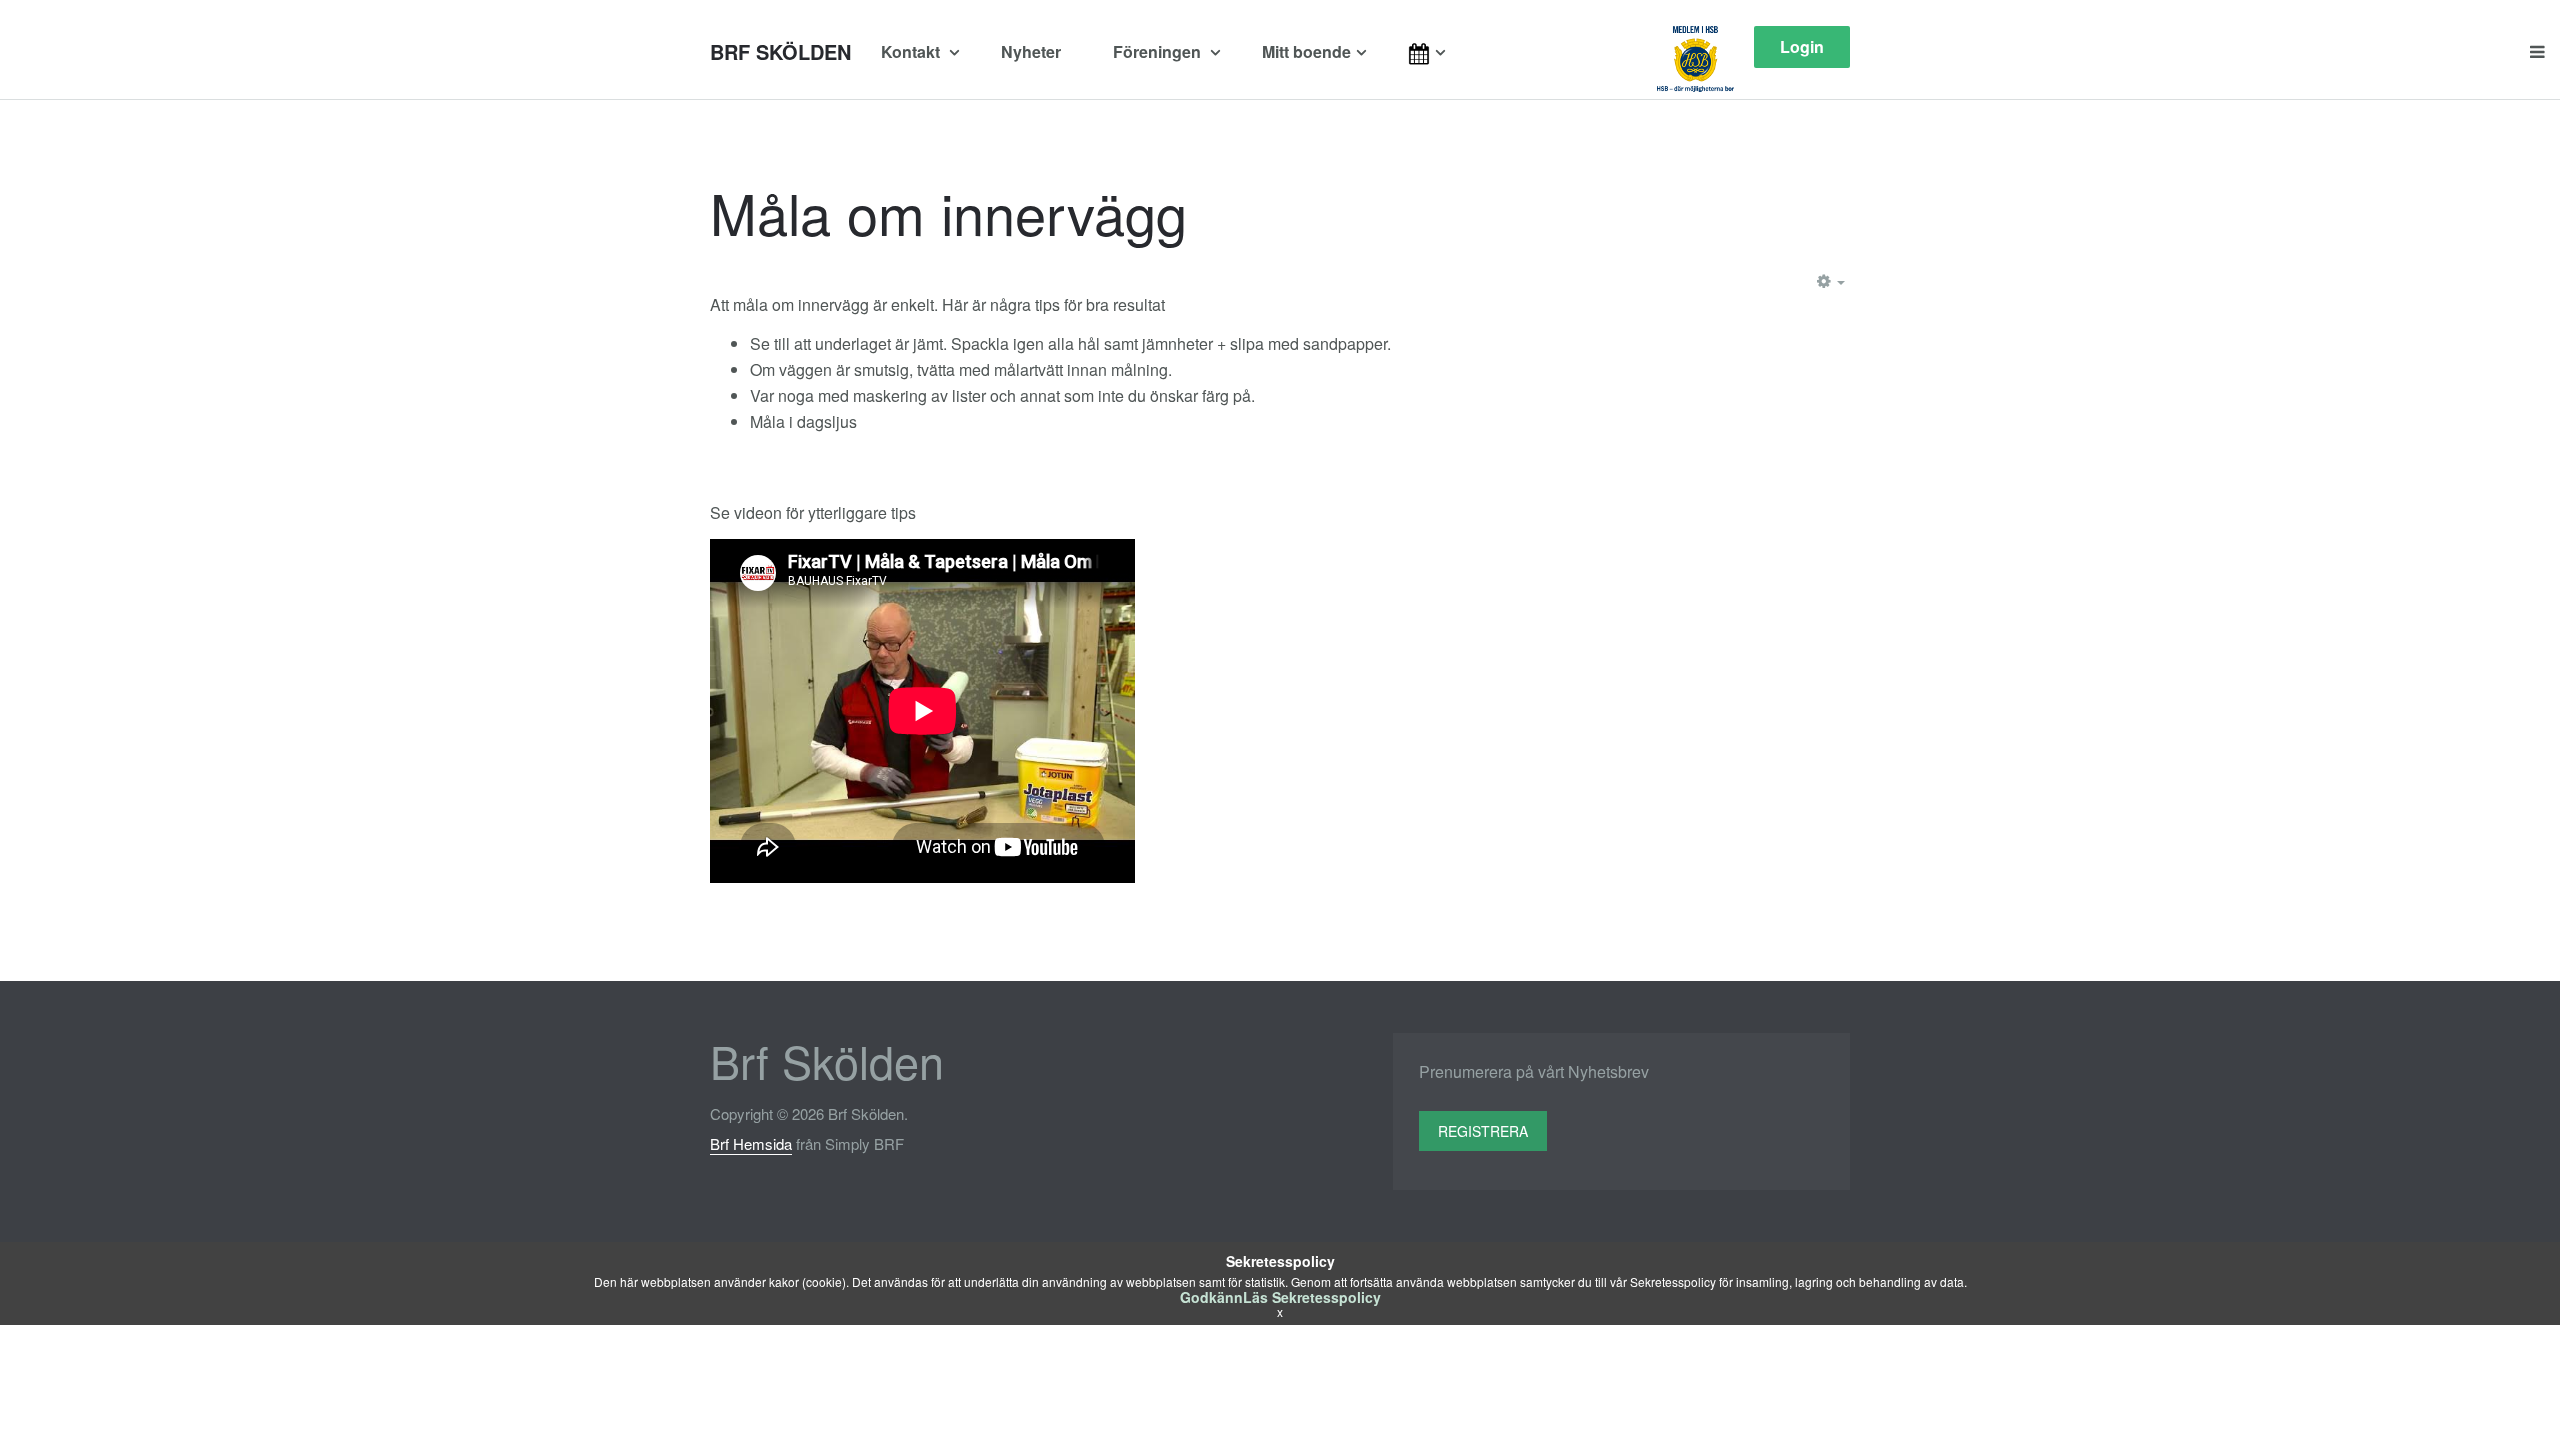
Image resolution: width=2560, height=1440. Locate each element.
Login (1802, 46)
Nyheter (1031, 51)
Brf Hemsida (751, 1143)
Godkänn (1211, 1297)
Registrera (1483, 1131)
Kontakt (912, 51)
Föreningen (1159, 51)
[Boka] (1447, 52)
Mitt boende (1306, 51)
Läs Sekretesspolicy (1312, 1297)
